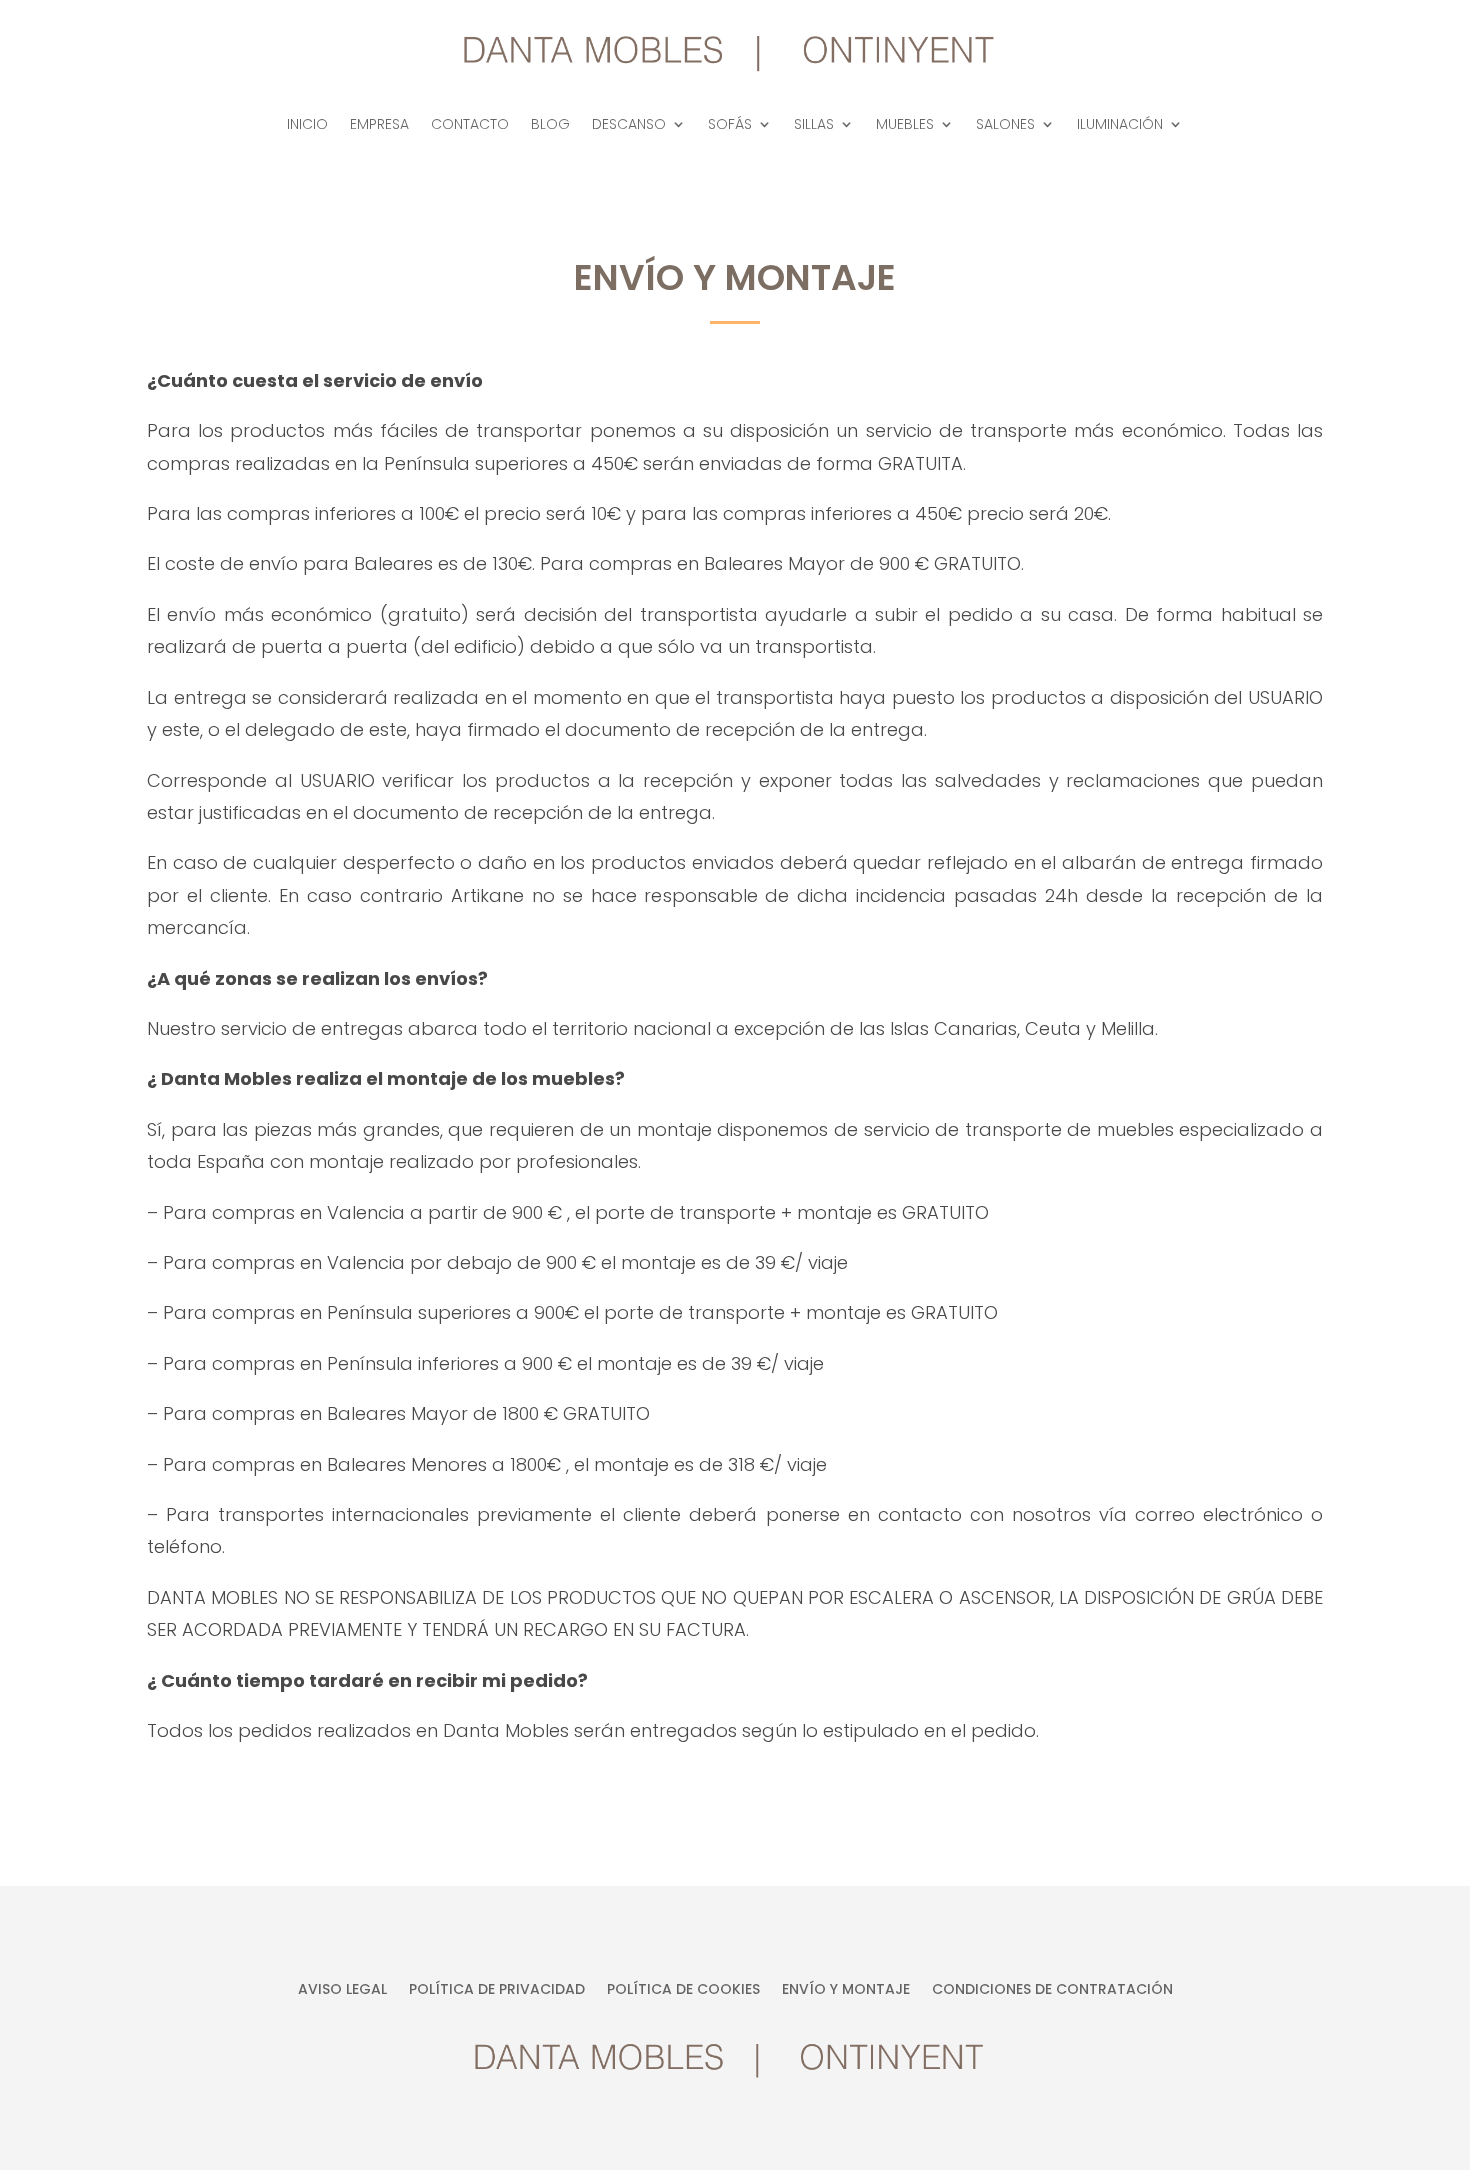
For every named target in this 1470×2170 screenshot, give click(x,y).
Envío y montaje (846, 1990)
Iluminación (1120, 125)
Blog (550, 125)
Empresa (379, 125)
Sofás (730, 125)
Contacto (470, 125)
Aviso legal (342, 1990)
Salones (1005, 125)
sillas (814, 125)
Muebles (905, 125)
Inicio (307, 125)
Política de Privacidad (497, 1990)
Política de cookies (683, 1990)
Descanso (629, 125)
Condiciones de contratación (1052, 1990)
